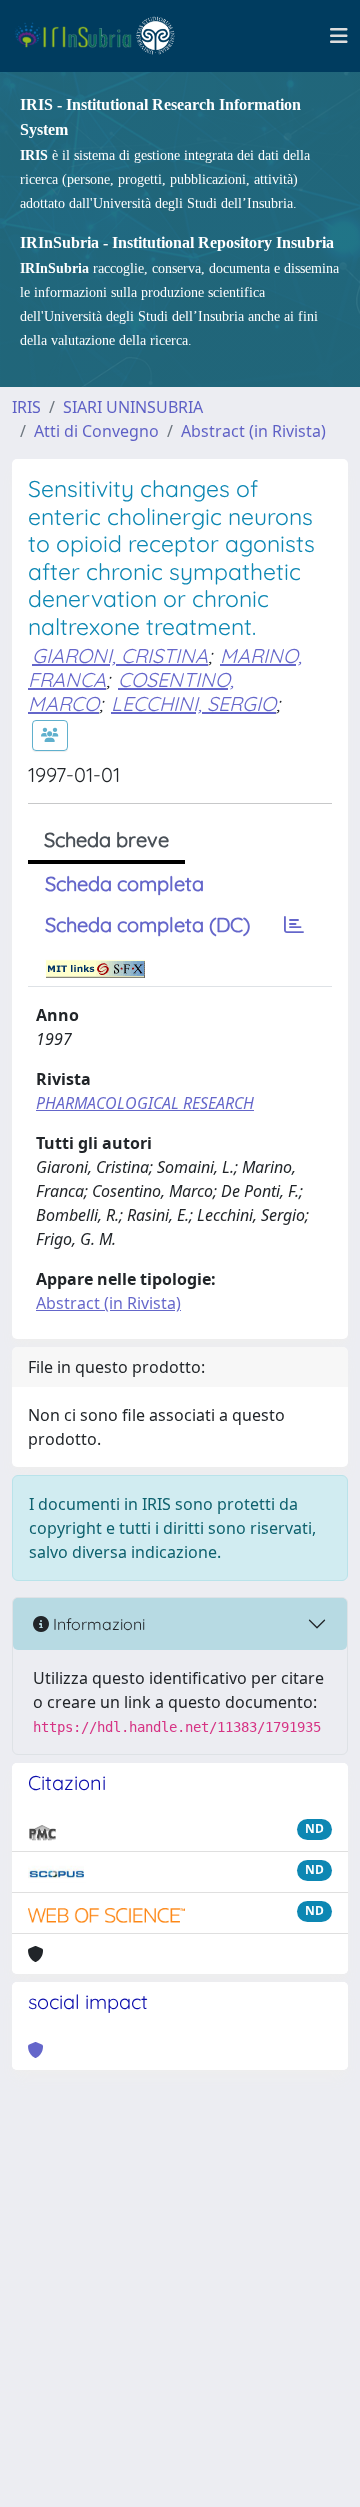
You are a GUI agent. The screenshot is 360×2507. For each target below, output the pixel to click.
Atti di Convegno (96, 431)
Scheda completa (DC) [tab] (147, 924)
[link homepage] (103, 36)
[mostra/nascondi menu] (339, 36)
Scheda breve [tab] (106, 839)
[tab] (294, 925)
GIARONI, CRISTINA (120, 655)
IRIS (26, 407)
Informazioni (97, 1624)
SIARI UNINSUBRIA (133, 407)
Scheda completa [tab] (124, 883)
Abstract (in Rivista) (253, 431)
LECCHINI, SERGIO (193, 703)
